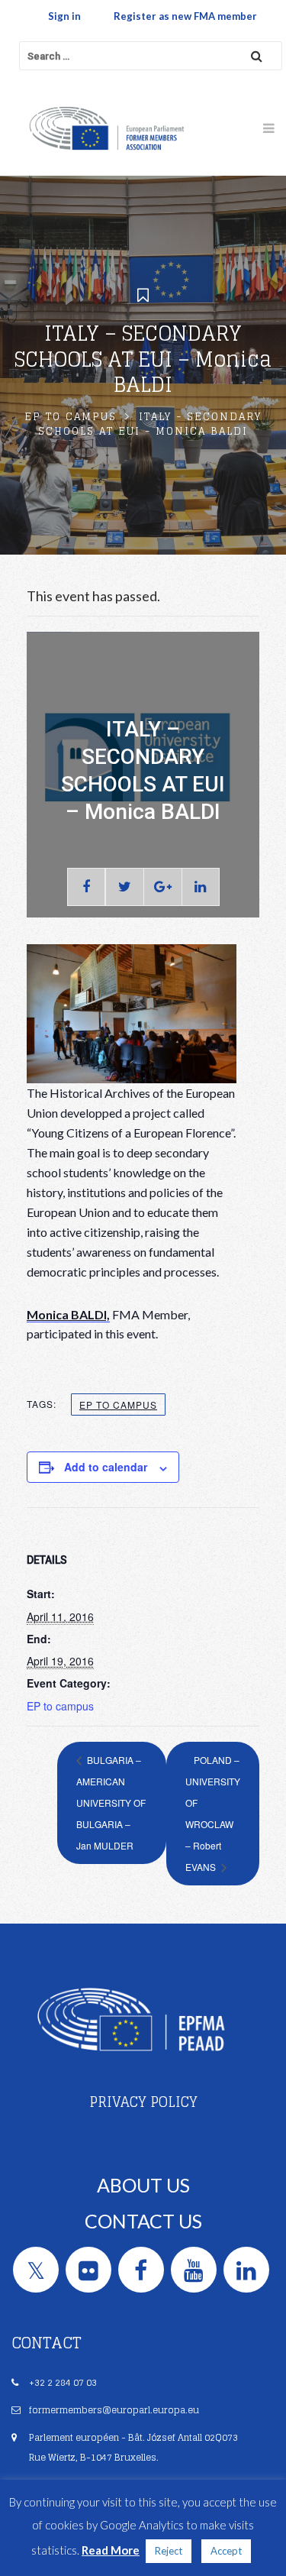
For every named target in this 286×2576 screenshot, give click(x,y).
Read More (111, 2550)
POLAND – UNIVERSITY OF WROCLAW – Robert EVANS (213, 1813)
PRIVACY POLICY (143, 2102)
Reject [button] (169, 2551)
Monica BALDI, (68, 1314)
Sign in (64, 16)
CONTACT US (143, 2221)
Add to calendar (106, 1467)
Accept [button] (226, 2551)
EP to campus (71, 417)
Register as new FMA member (185, 16)
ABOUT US (143, 2185)
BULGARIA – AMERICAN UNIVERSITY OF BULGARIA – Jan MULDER (111, 1803)
